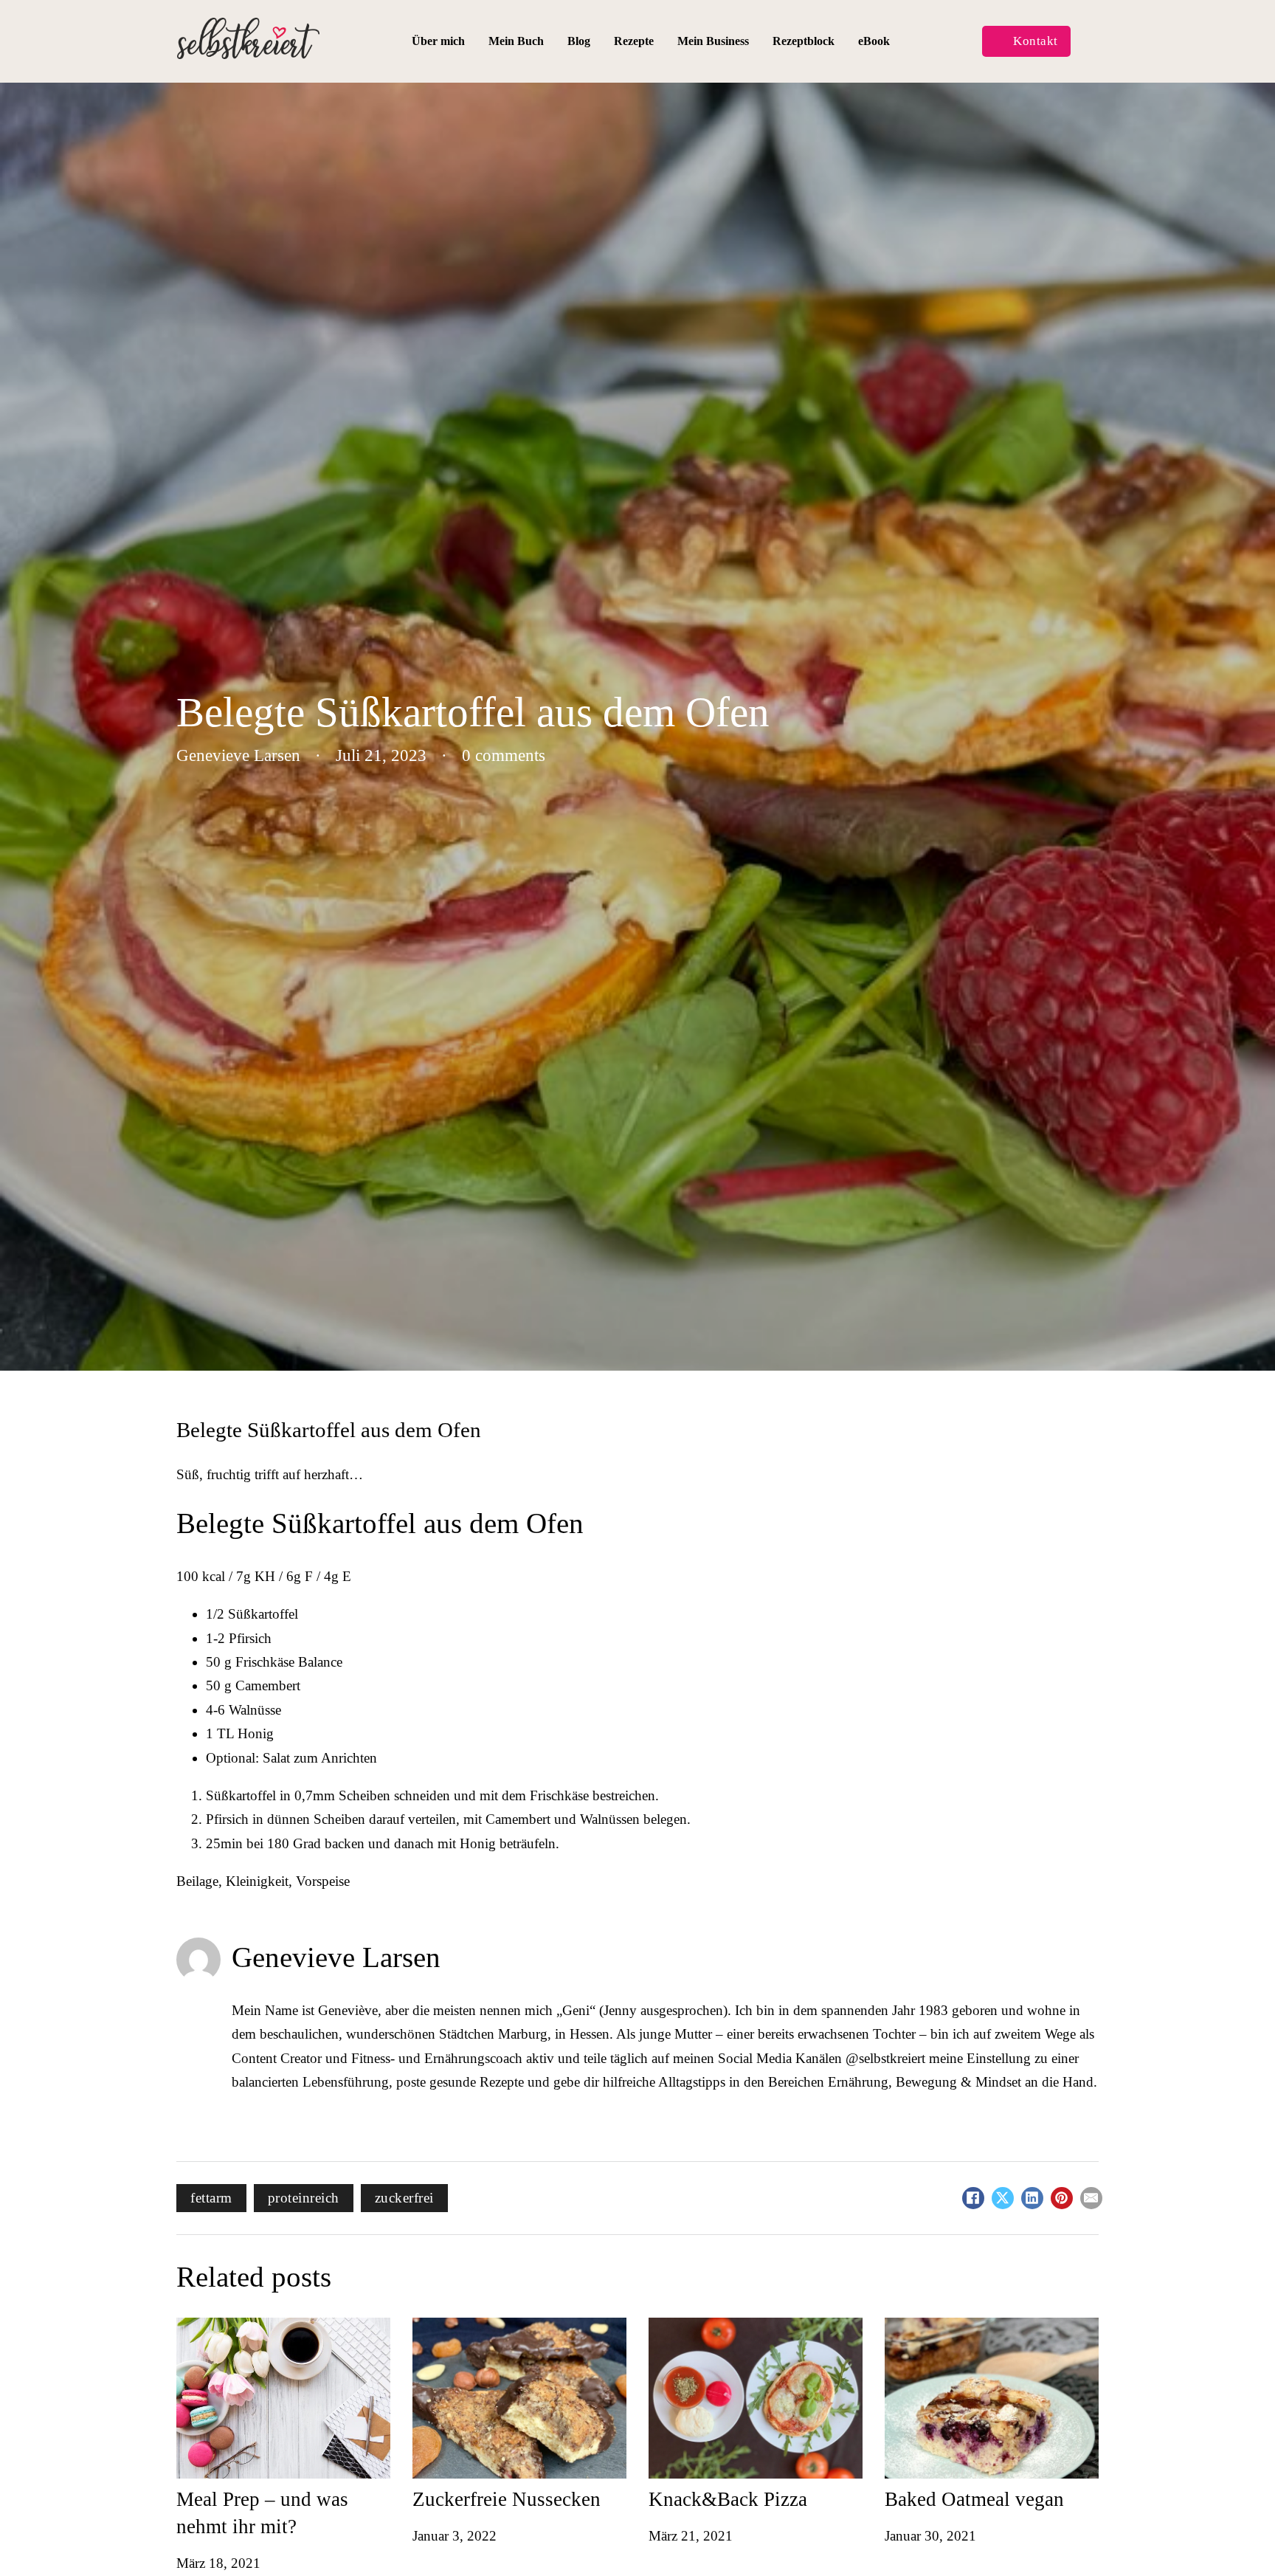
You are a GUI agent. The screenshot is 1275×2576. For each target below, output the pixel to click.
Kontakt (1036, 41)
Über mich (438, 41)
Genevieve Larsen (336, 1957)
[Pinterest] (1062, 2198)
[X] (1003, 2198)
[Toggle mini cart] (1090, 42)
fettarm (211, 2198)
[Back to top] (1234, 2535)
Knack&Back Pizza (728, 2499)
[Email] (1091, 2198)
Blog (579, 41)
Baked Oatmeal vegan (974, 2499)
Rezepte (634, 41)
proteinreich (304, 2198)
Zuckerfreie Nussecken (507, 2499)
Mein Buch (516, 41)
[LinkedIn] (1032, 2198)
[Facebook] (973, 2198)
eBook (874, 41)
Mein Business (713, 41)
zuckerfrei (404, 2198)
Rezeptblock (804, 41)
